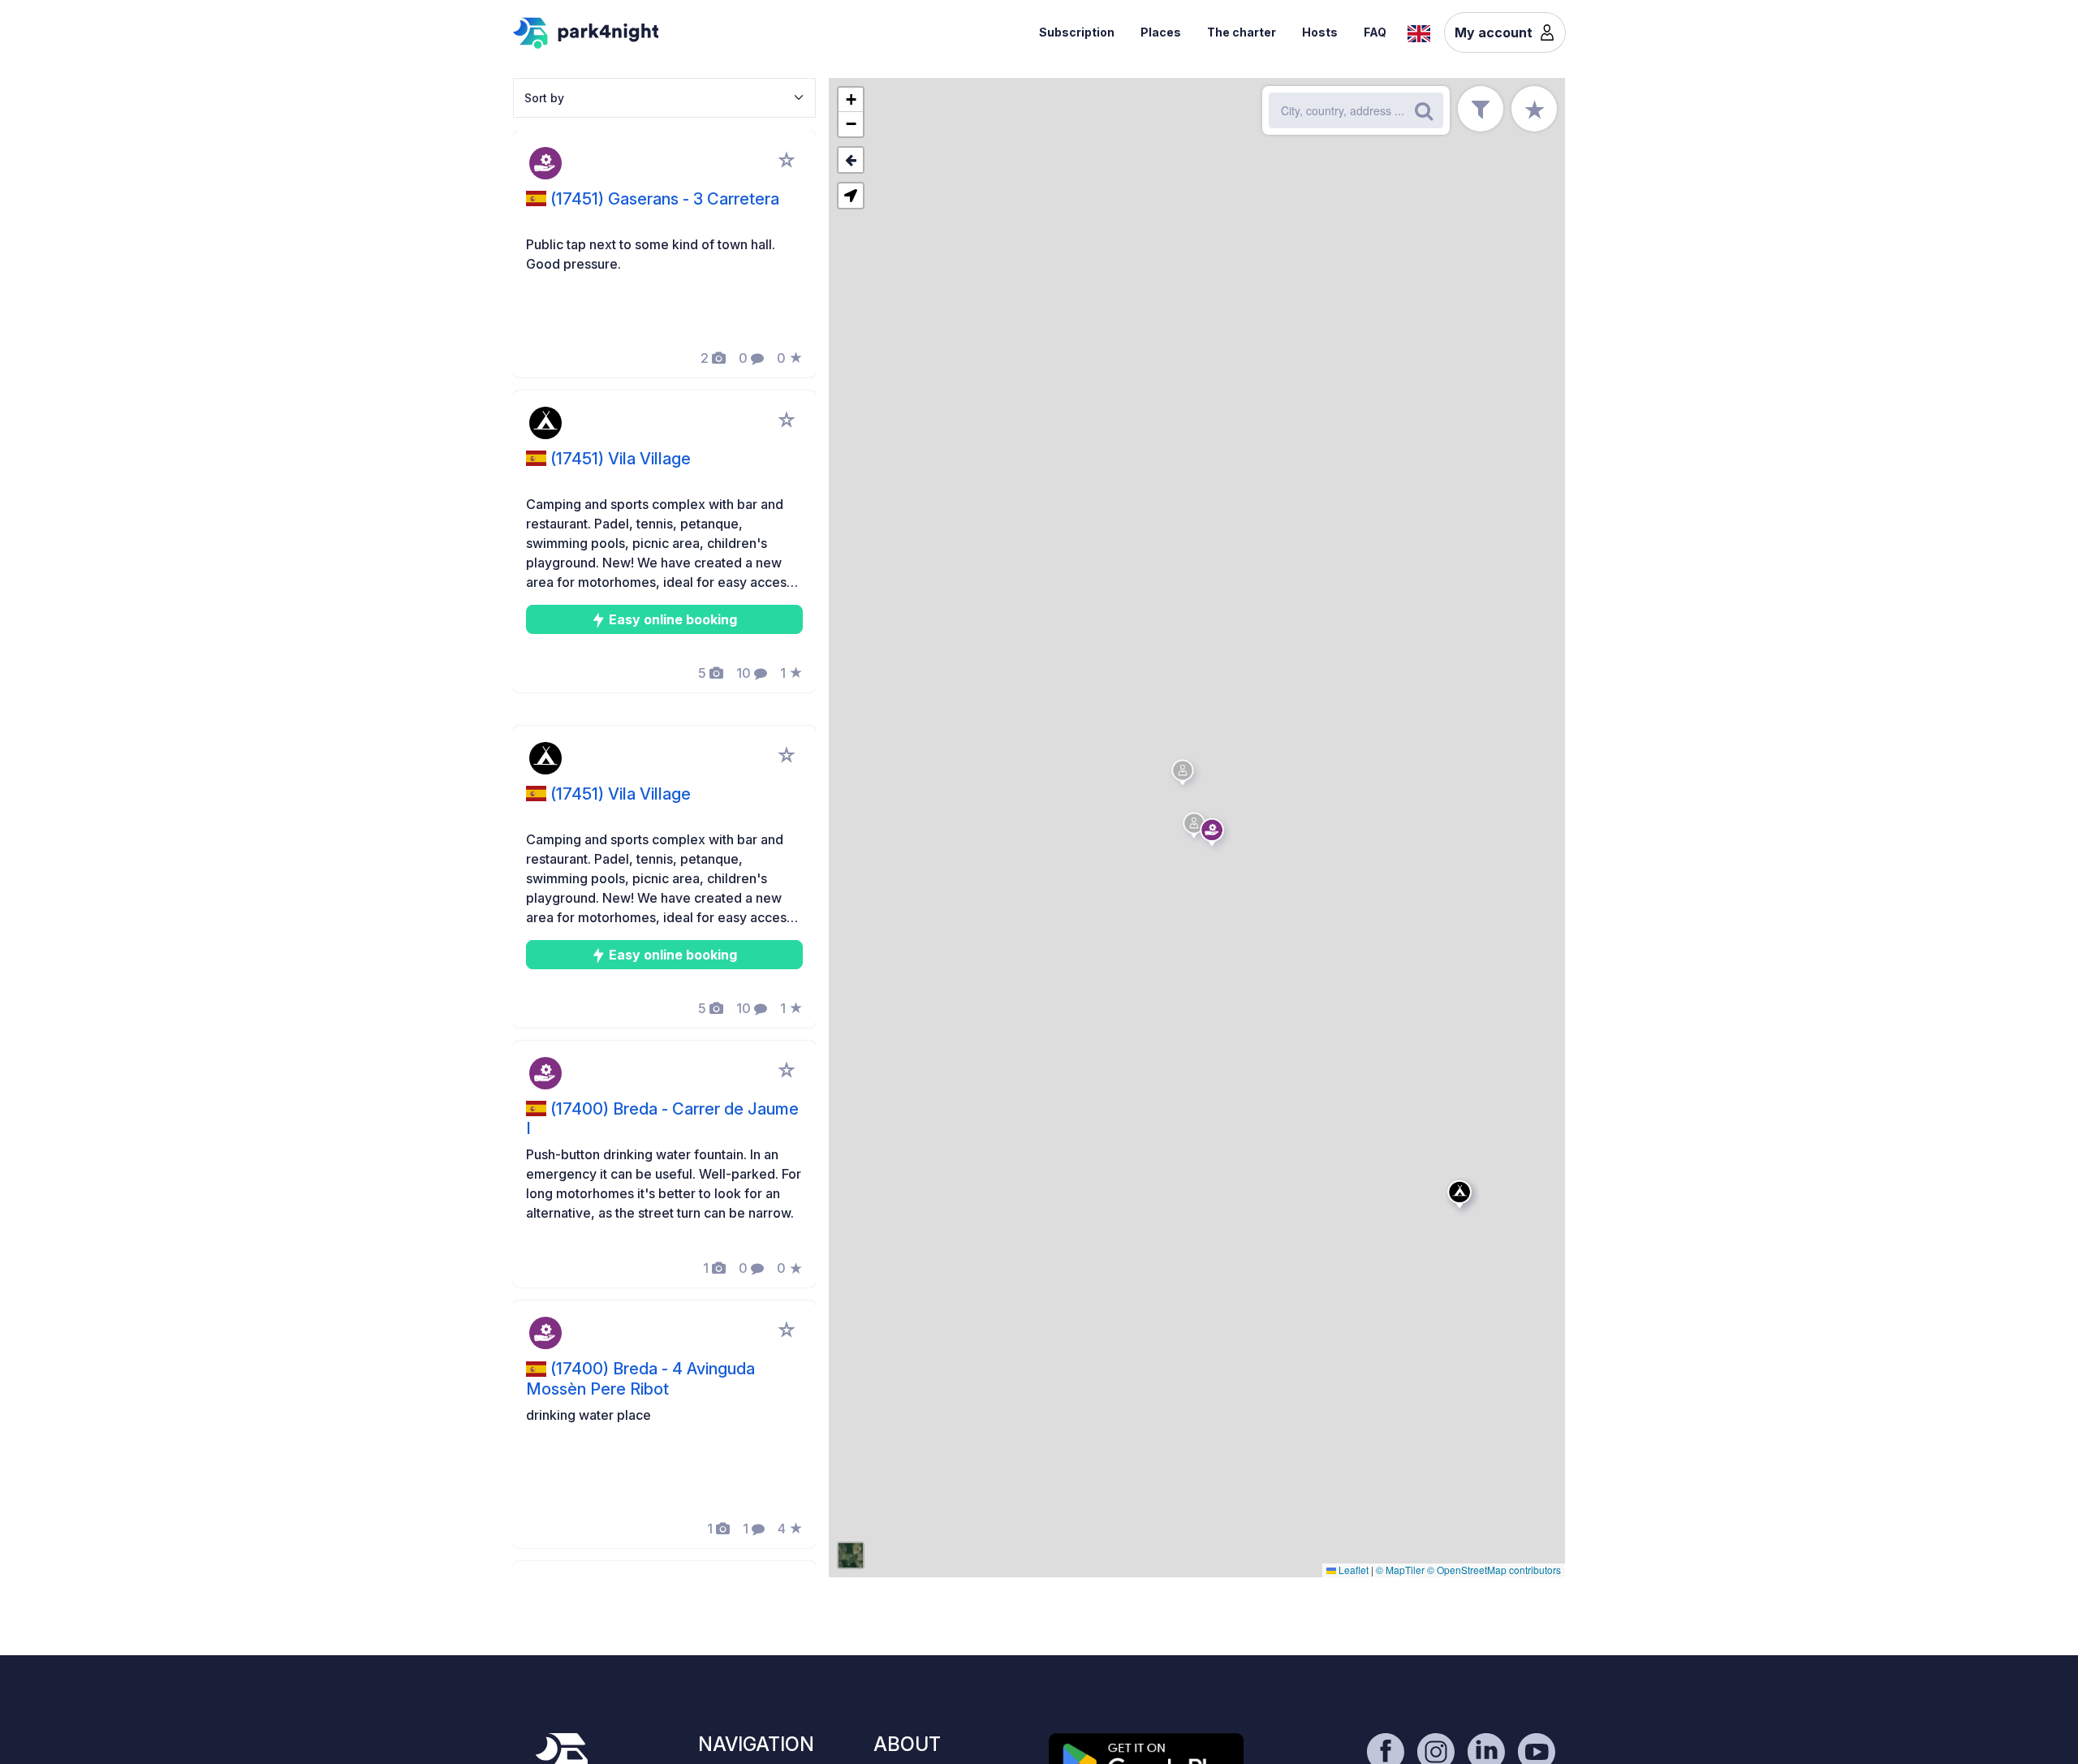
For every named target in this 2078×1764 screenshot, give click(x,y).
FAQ (1375, 32)
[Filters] (1481, 109)
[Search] (1424, 110)
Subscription (1077, 32)
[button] (1196, 828)
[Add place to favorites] (787, 160)
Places (1161, 32)
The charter (1242, 32)
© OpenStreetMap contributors (1494, 1570)
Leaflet (1352, 1570)
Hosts (1320, 32)
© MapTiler (1400, 1570)
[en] (1419, 32)
